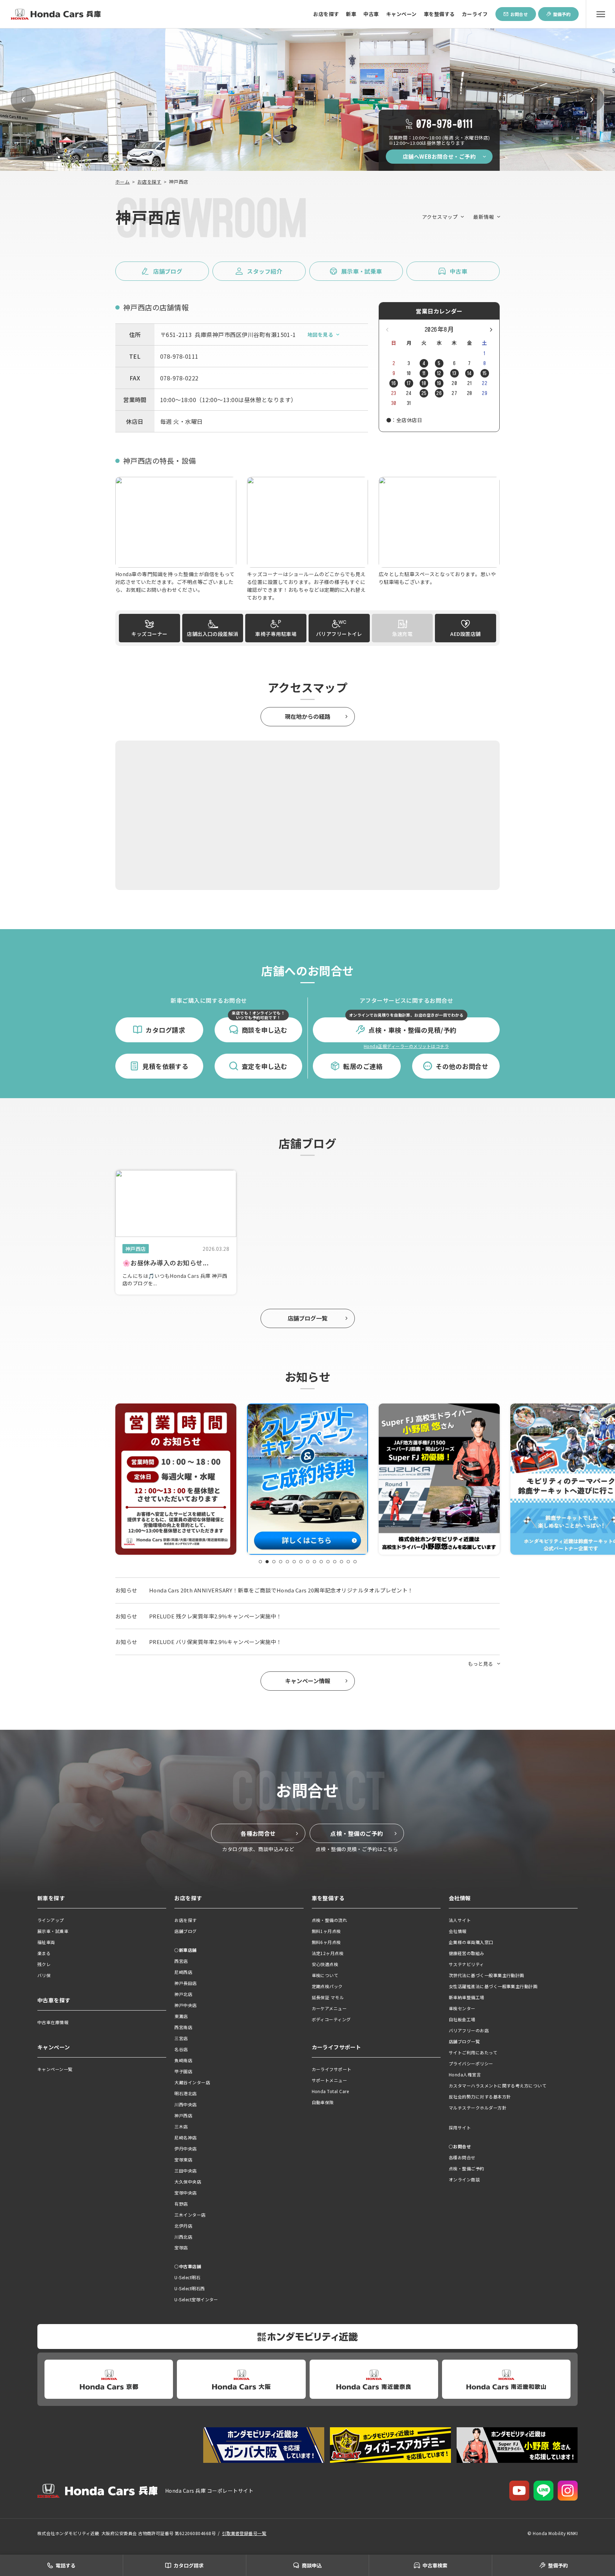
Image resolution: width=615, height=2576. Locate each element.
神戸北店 (183, 1994)
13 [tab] (341, 1562)
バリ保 (44, 1975)
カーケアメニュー (329, 2008)
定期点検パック (327, 1986)
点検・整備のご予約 (357, 1833)
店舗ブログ (185, 1931)
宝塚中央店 (185, 2193)
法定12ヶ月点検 (328, 1953)
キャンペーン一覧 (55, 2069)
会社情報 (458, 1931)
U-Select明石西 (190, 2288)
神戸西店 (183, 2115)
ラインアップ (51, 1920)
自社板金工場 (462, 2019)
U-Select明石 (187, 2277)
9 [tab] (314, 1562)
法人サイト (460, 1920)
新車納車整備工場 (467, 1997)
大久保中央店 (188, 2182)
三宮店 (181, 2038)
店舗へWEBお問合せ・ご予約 (439, 156)
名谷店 (181, 2049)
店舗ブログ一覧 (307, 1318)
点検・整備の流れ (330, 1920)
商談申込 (312, 2565)
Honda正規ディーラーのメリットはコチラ (406, 1046)
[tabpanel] (181, 1479)
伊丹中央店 (185, 2148)
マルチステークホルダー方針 (478, 2108)
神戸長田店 (185, 1983)
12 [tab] (335, 1562)
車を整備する (439, 14)
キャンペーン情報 (308, 1681)
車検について (325, 1975)
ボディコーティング (331, 2019)
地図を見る (320, 334)
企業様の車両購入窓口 (471, 1942)
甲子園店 (183, 2071)
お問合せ (519, 14)
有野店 (181, 2204)
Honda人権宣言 (465, 2074)
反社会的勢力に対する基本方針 (480, 2096)
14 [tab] (348, 1562)
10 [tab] (321, 1562)
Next (592, 100)
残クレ (44, 1964)
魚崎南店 (183, 2060)
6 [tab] (294, 1562)
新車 (351, 14)
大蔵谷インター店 (192, 2082)
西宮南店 (183, 2027)
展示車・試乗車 (53, 1931)
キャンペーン (401, 14)
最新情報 (484, 217)
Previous (23, 100)
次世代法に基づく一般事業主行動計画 (487, 1975)
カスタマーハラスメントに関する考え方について (498, 2085)
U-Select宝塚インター (196, 2299)
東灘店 (181, 2016)
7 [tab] (301, 1562)
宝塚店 (181, 2247)
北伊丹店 (183, 2226)
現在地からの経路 (307, 716)
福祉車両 (46, 1942)
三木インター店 (190, 2215)
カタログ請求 (189, 2565)
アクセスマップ (440, 217)
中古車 (371, 14)
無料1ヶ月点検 (326, 1931)
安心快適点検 (325, 1964)
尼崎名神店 (185, 2137)
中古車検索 (435, 2565)
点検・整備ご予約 (467, 2168)
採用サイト (460, 2127)
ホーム (122, 182)
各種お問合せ (258, 1833)
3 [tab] (274, 1562)
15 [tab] (355, 1562)
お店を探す (326, 14)
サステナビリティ (466, 1964)
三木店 (181, 2126)
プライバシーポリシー (471, 2063)
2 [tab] (267, 1562)
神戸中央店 (185, 2005)
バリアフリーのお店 (469, 2030)
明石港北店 (185, 2093)
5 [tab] (287, 1562)
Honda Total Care (330, 2091)
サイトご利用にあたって (473, 2052)
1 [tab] (260, 1562)
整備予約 (562, 14)
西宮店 (181, 1961)
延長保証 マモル (328, 1997)
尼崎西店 (183, 1972)
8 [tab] (308, 1562)
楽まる (44, 1953)
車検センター (462, 2008)
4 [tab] (281, 1562)
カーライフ (475, 14)
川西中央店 (185, 2104)
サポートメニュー (330, 2080)
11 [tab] (328, 1562)
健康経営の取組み (467, 1953)
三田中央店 (185, 2171)
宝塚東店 (183, 2159)
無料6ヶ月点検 (326, 1942)
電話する (65, 2565)
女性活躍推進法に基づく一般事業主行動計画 (493, 1986)
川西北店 (183, 2237)
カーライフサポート (332, 2069)
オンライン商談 (464, 2179)
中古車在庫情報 (53, 2022)
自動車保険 (323, 2102)
